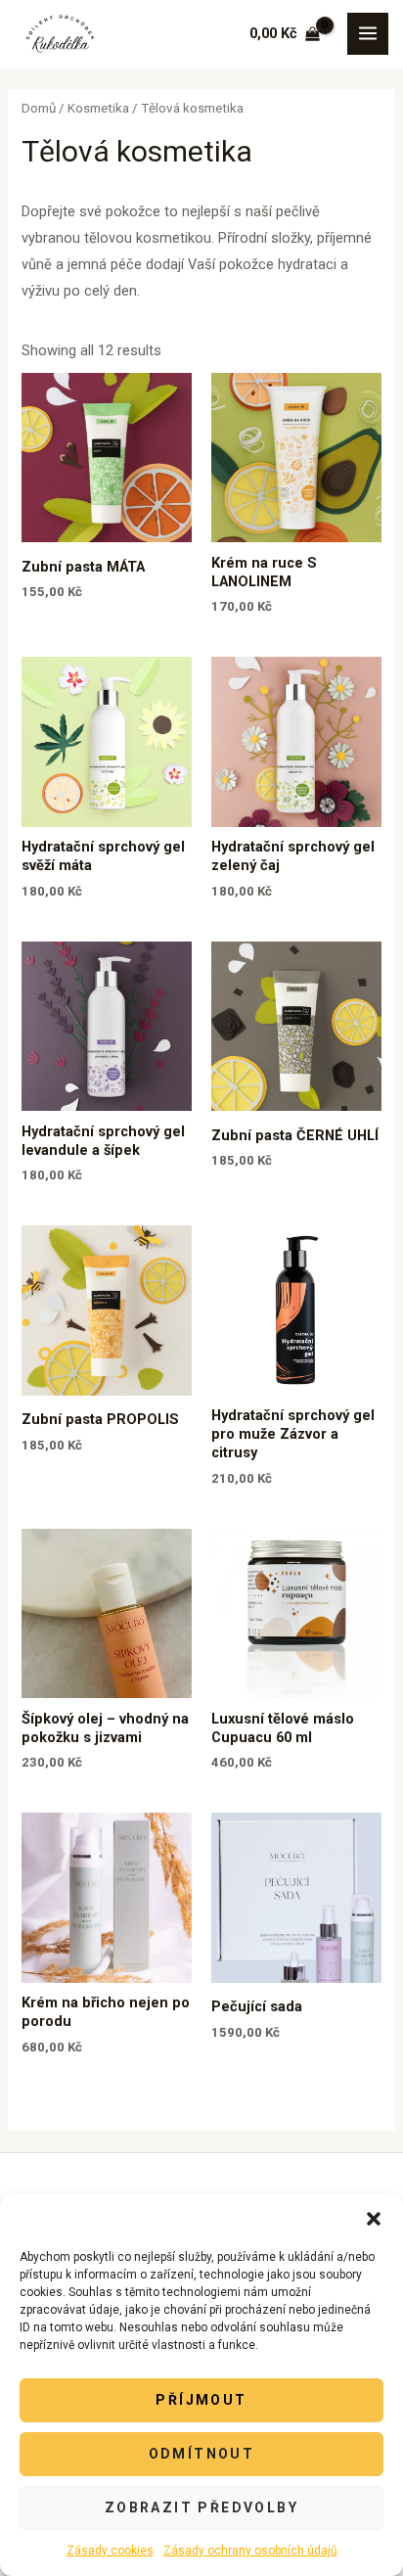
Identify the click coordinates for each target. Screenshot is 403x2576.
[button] (374, 2219)
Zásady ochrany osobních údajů (250, 2551)
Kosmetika (98, 108)
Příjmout (201, 2400)
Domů (39, 108)
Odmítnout (202, 2454)
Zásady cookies (110, 2551)
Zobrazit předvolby (201, 2507)
